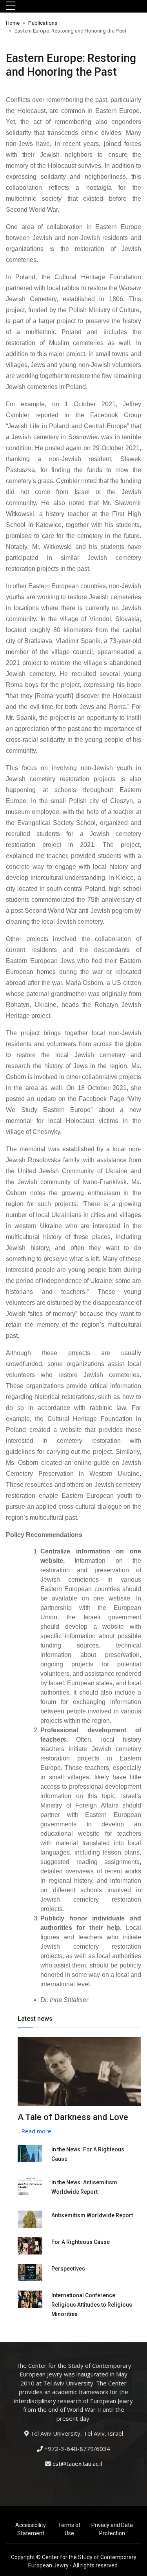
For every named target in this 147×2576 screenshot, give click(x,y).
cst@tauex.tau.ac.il (77, 2463)
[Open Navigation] (11, 6)
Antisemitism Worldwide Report (92, 2215)
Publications (43, 23)
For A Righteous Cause (81, 2242)
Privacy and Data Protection (112, 2529)
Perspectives (68, 2269)
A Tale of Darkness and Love (73, 2117)
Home (13, 23)
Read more (36, 2131)
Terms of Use (69, 2529)
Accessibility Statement (31, 2529)
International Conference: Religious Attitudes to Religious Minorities (92, 2305)
